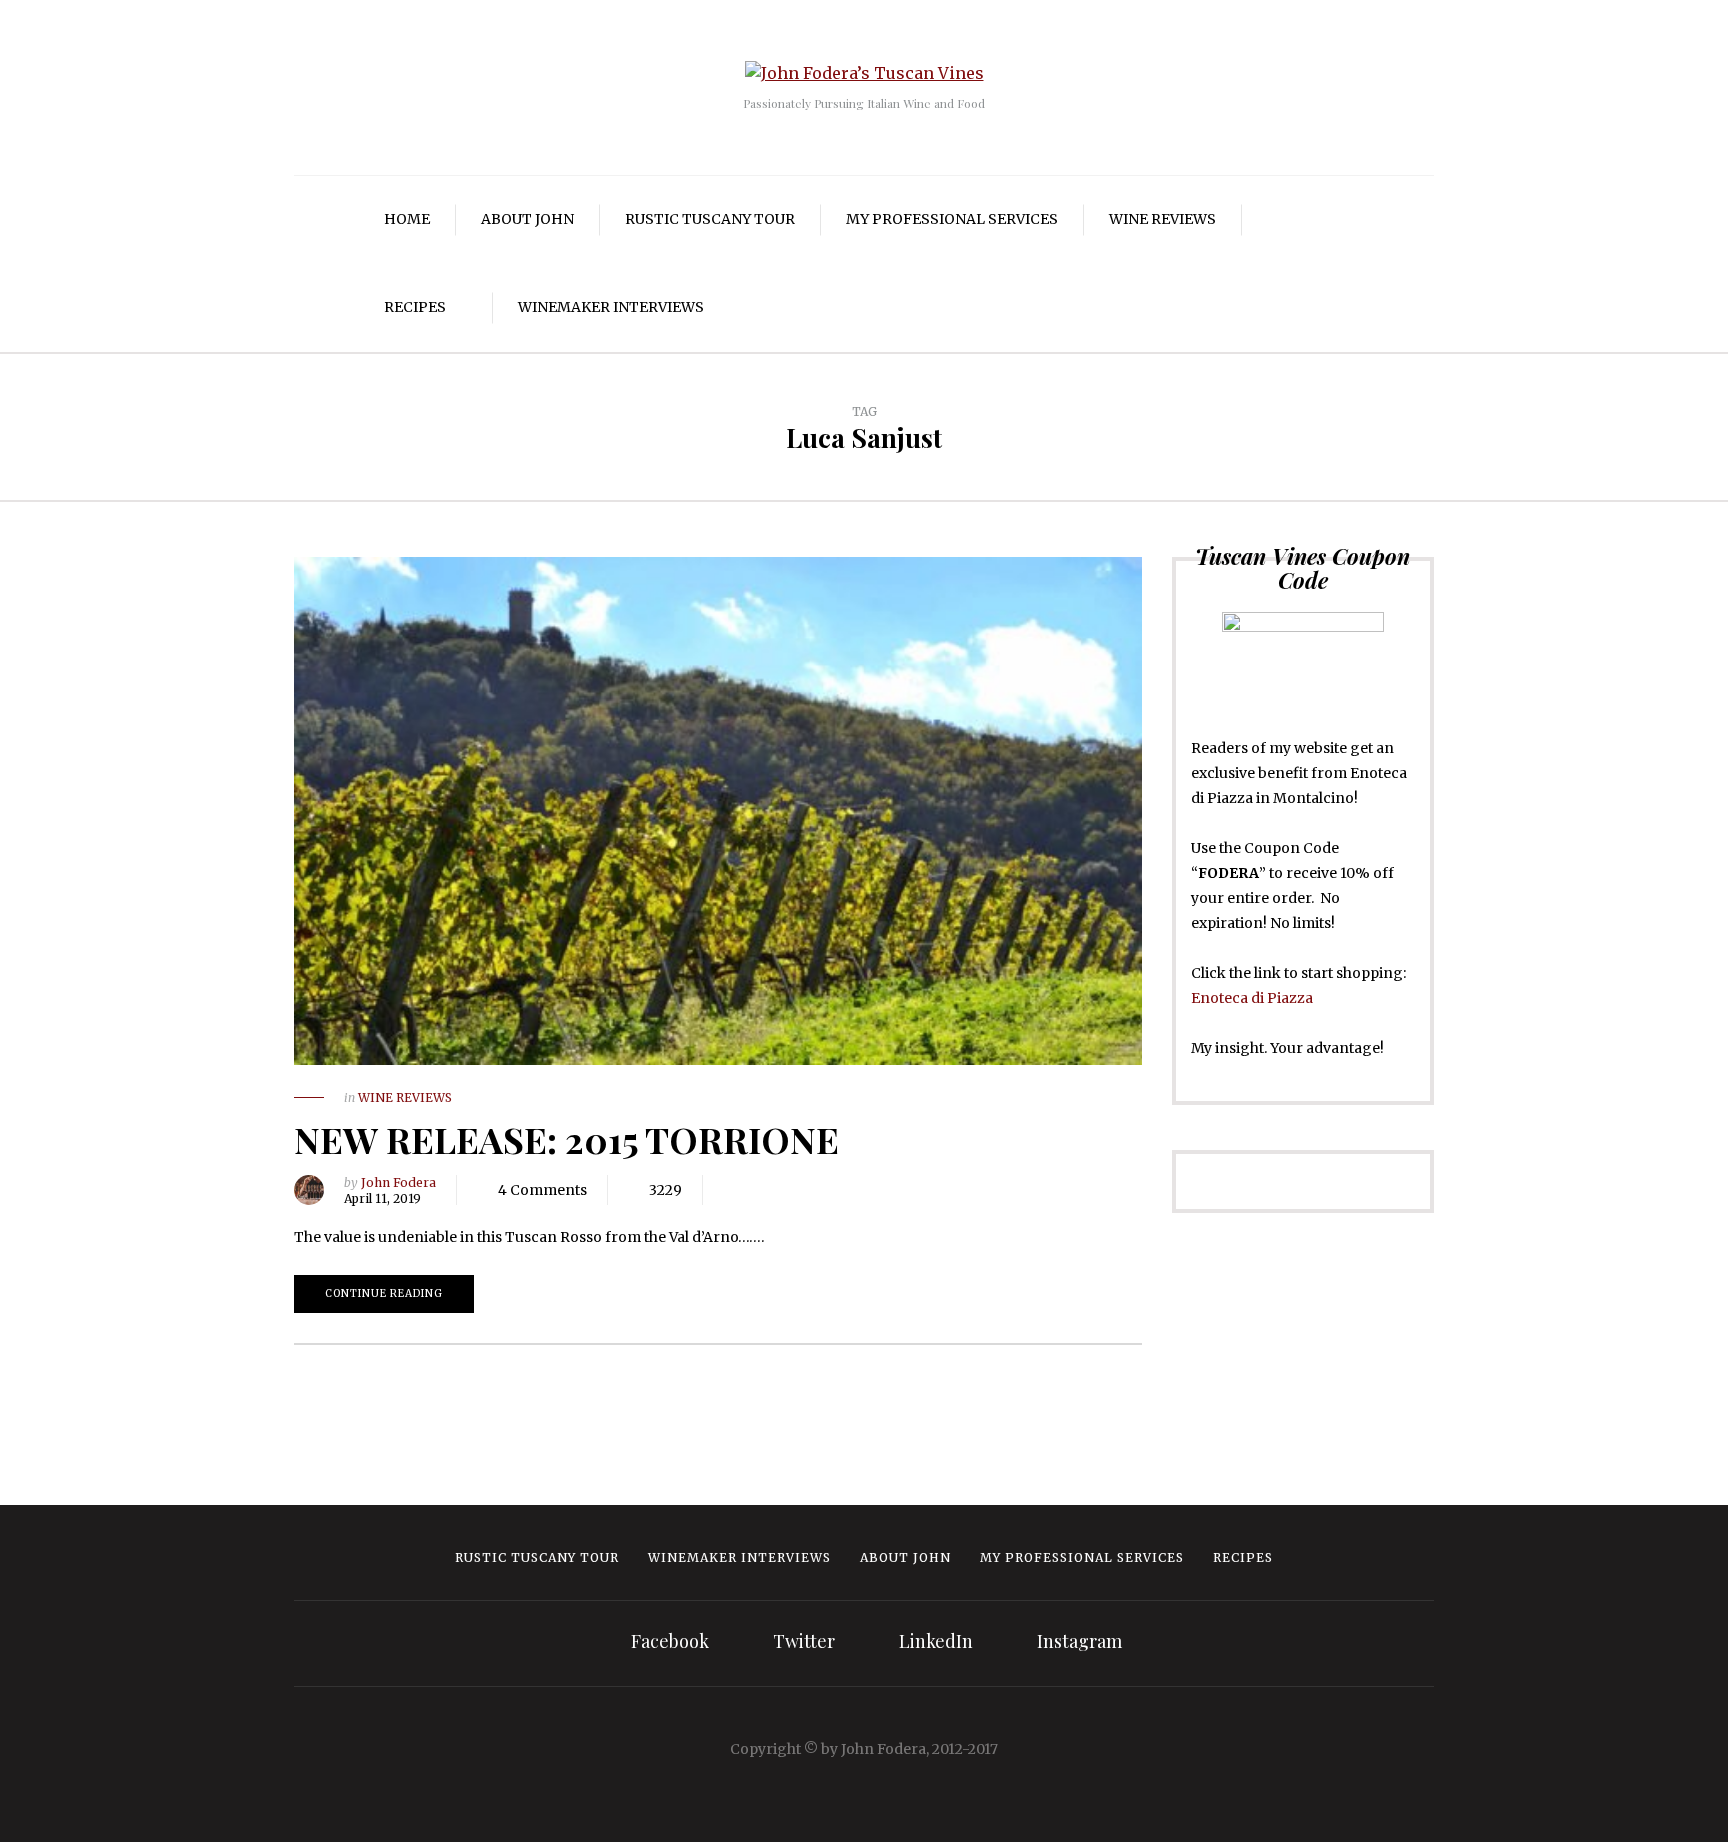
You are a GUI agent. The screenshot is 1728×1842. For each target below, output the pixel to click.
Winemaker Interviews (611, 307)
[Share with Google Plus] (788, 1190)
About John (527, 219)
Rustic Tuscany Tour (710, 219)
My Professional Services (952, 219)
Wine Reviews (1162, 219)
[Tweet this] (758, 1190)
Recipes (415, 307)
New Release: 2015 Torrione (566, 1139)
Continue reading (384, 1293)
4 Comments (542, 1190)
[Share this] (728, 1190)
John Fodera (398, 1182)
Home (407, 219)
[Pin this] (818, 1190)
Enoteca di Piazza (1252, 998)
